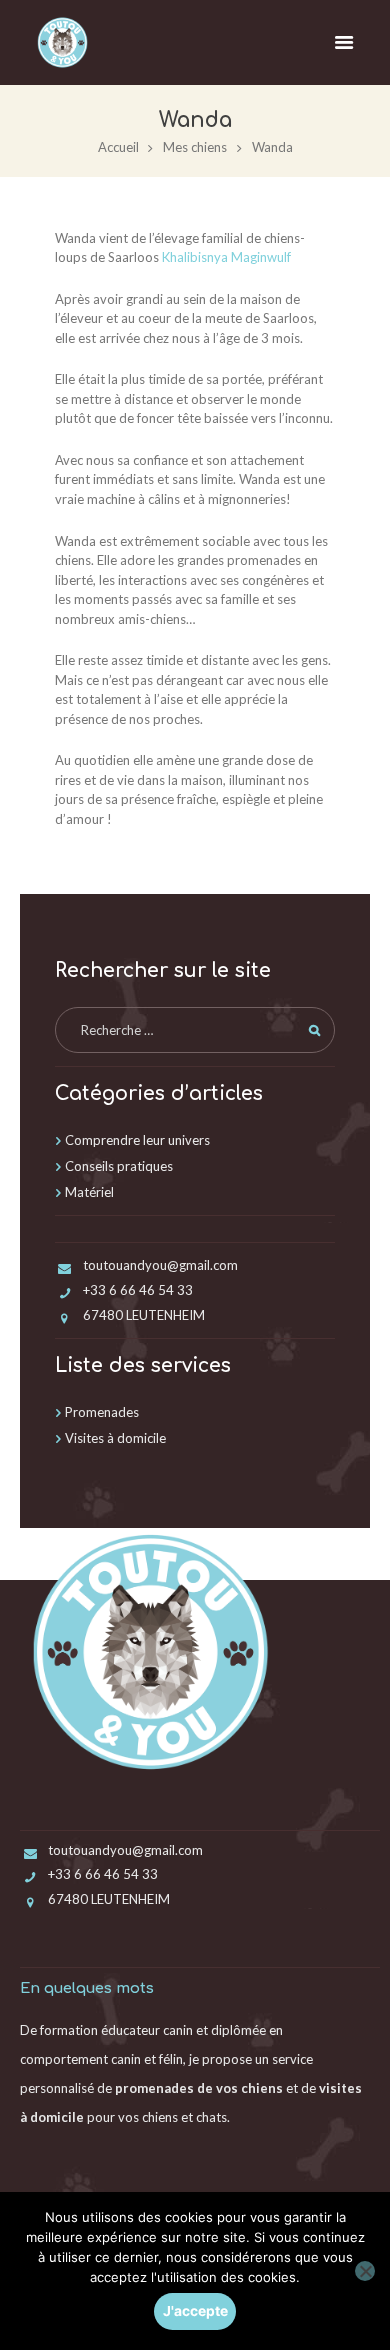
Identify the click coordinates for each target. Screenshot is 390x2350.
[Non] (365, 2271)
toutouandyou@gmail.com (160, 1265)
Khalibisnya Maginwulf (228, 257)
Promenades (102, 1412)
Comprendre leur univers (137, 1140)
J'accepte (195, 2311)
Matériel (89, 1192)
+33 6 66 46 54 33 (138, 1290)
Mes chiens (195, 147)
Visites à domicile (115, 1438)
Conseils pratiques (119, 1166)
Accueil (118, 147)
